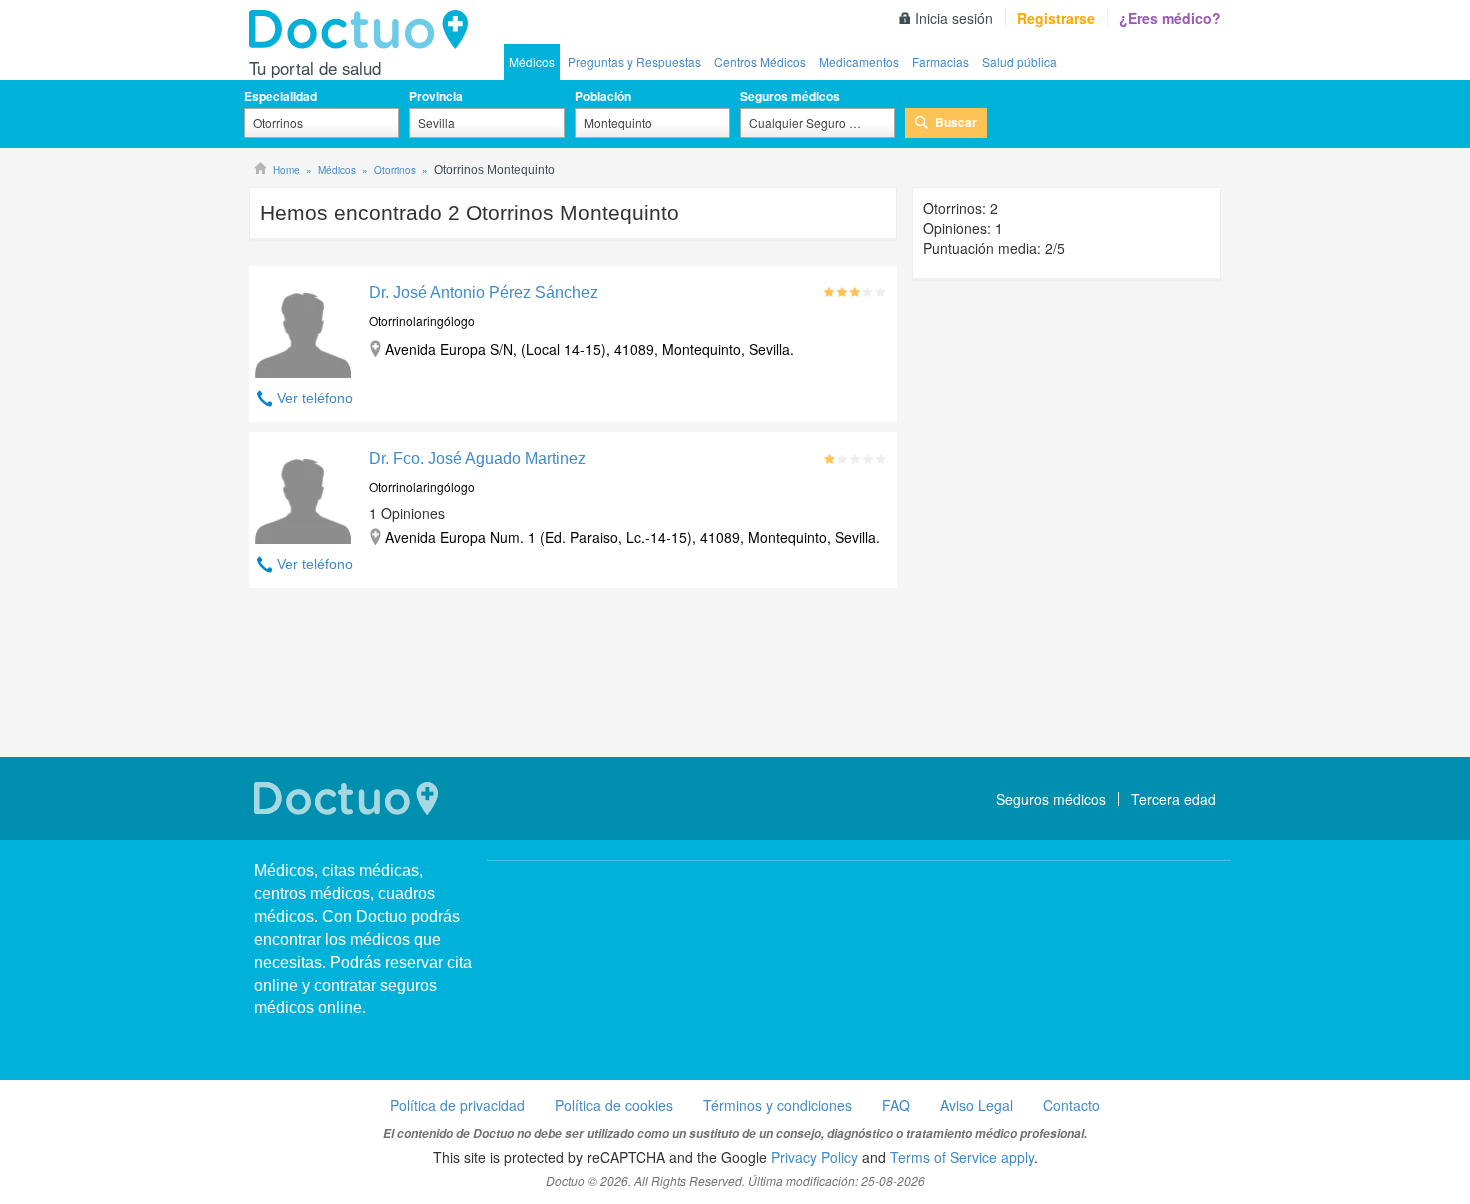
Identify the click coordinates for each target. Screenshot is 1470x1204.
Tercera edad (1173, 799)
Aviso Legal (976, 1105)
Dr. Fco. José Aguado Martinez (477, 458)
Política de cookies (614, 1105)
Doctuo (364, 30)
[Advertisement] (573, 675)
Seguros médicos (790, 96)
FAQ (896, 1105)
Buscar (956, 122)
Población (603, 96)
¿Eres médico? (1170, 18)
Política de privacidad (457, 1105)
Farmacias (940, 61)
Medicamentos (859, 61)
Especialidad (280, 96)
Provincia (436, 96)
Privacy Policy (814, 1157)
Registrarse (1056, 18)
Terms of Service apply (962, 1157)
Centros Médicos (760, 61)
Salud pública (1019, 61)
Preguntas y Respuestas (634, 61)
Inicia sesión (954, 18)
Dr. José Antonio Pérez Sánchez (483, 292)
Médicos (532, 61)
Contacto (1071, 1105)
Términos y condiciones (777, 1105)
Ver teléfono (315, 398)
